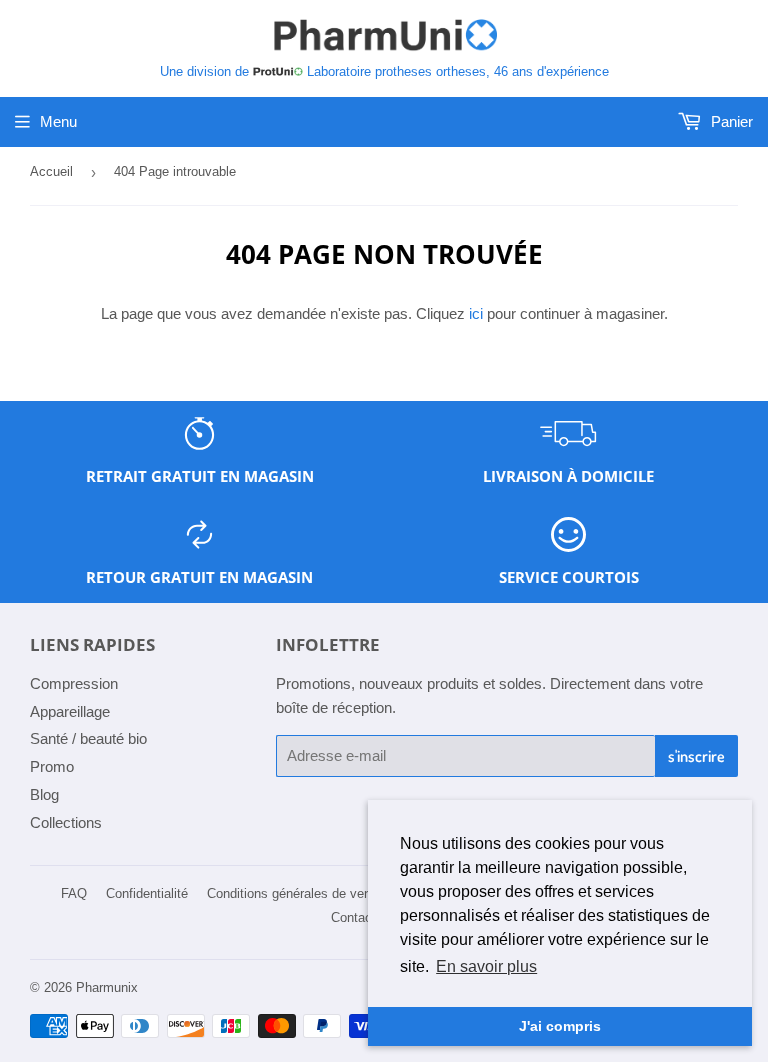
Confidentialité (147, 893)
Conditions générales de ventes (298, 893)
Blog (44, 794)
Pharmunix (107, 987)
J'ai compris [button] (560, 1026)
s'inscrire (696, 756)
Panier (730, 121)
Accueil (51, 171)
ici (476, 313)
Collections (66, 822)
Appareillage (70, 711)
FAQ (74, 893)
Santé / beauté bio (88, 738)
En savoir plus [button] (486, 966)
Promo (52, 766)
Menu (58, 121)
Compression (74, 683)
